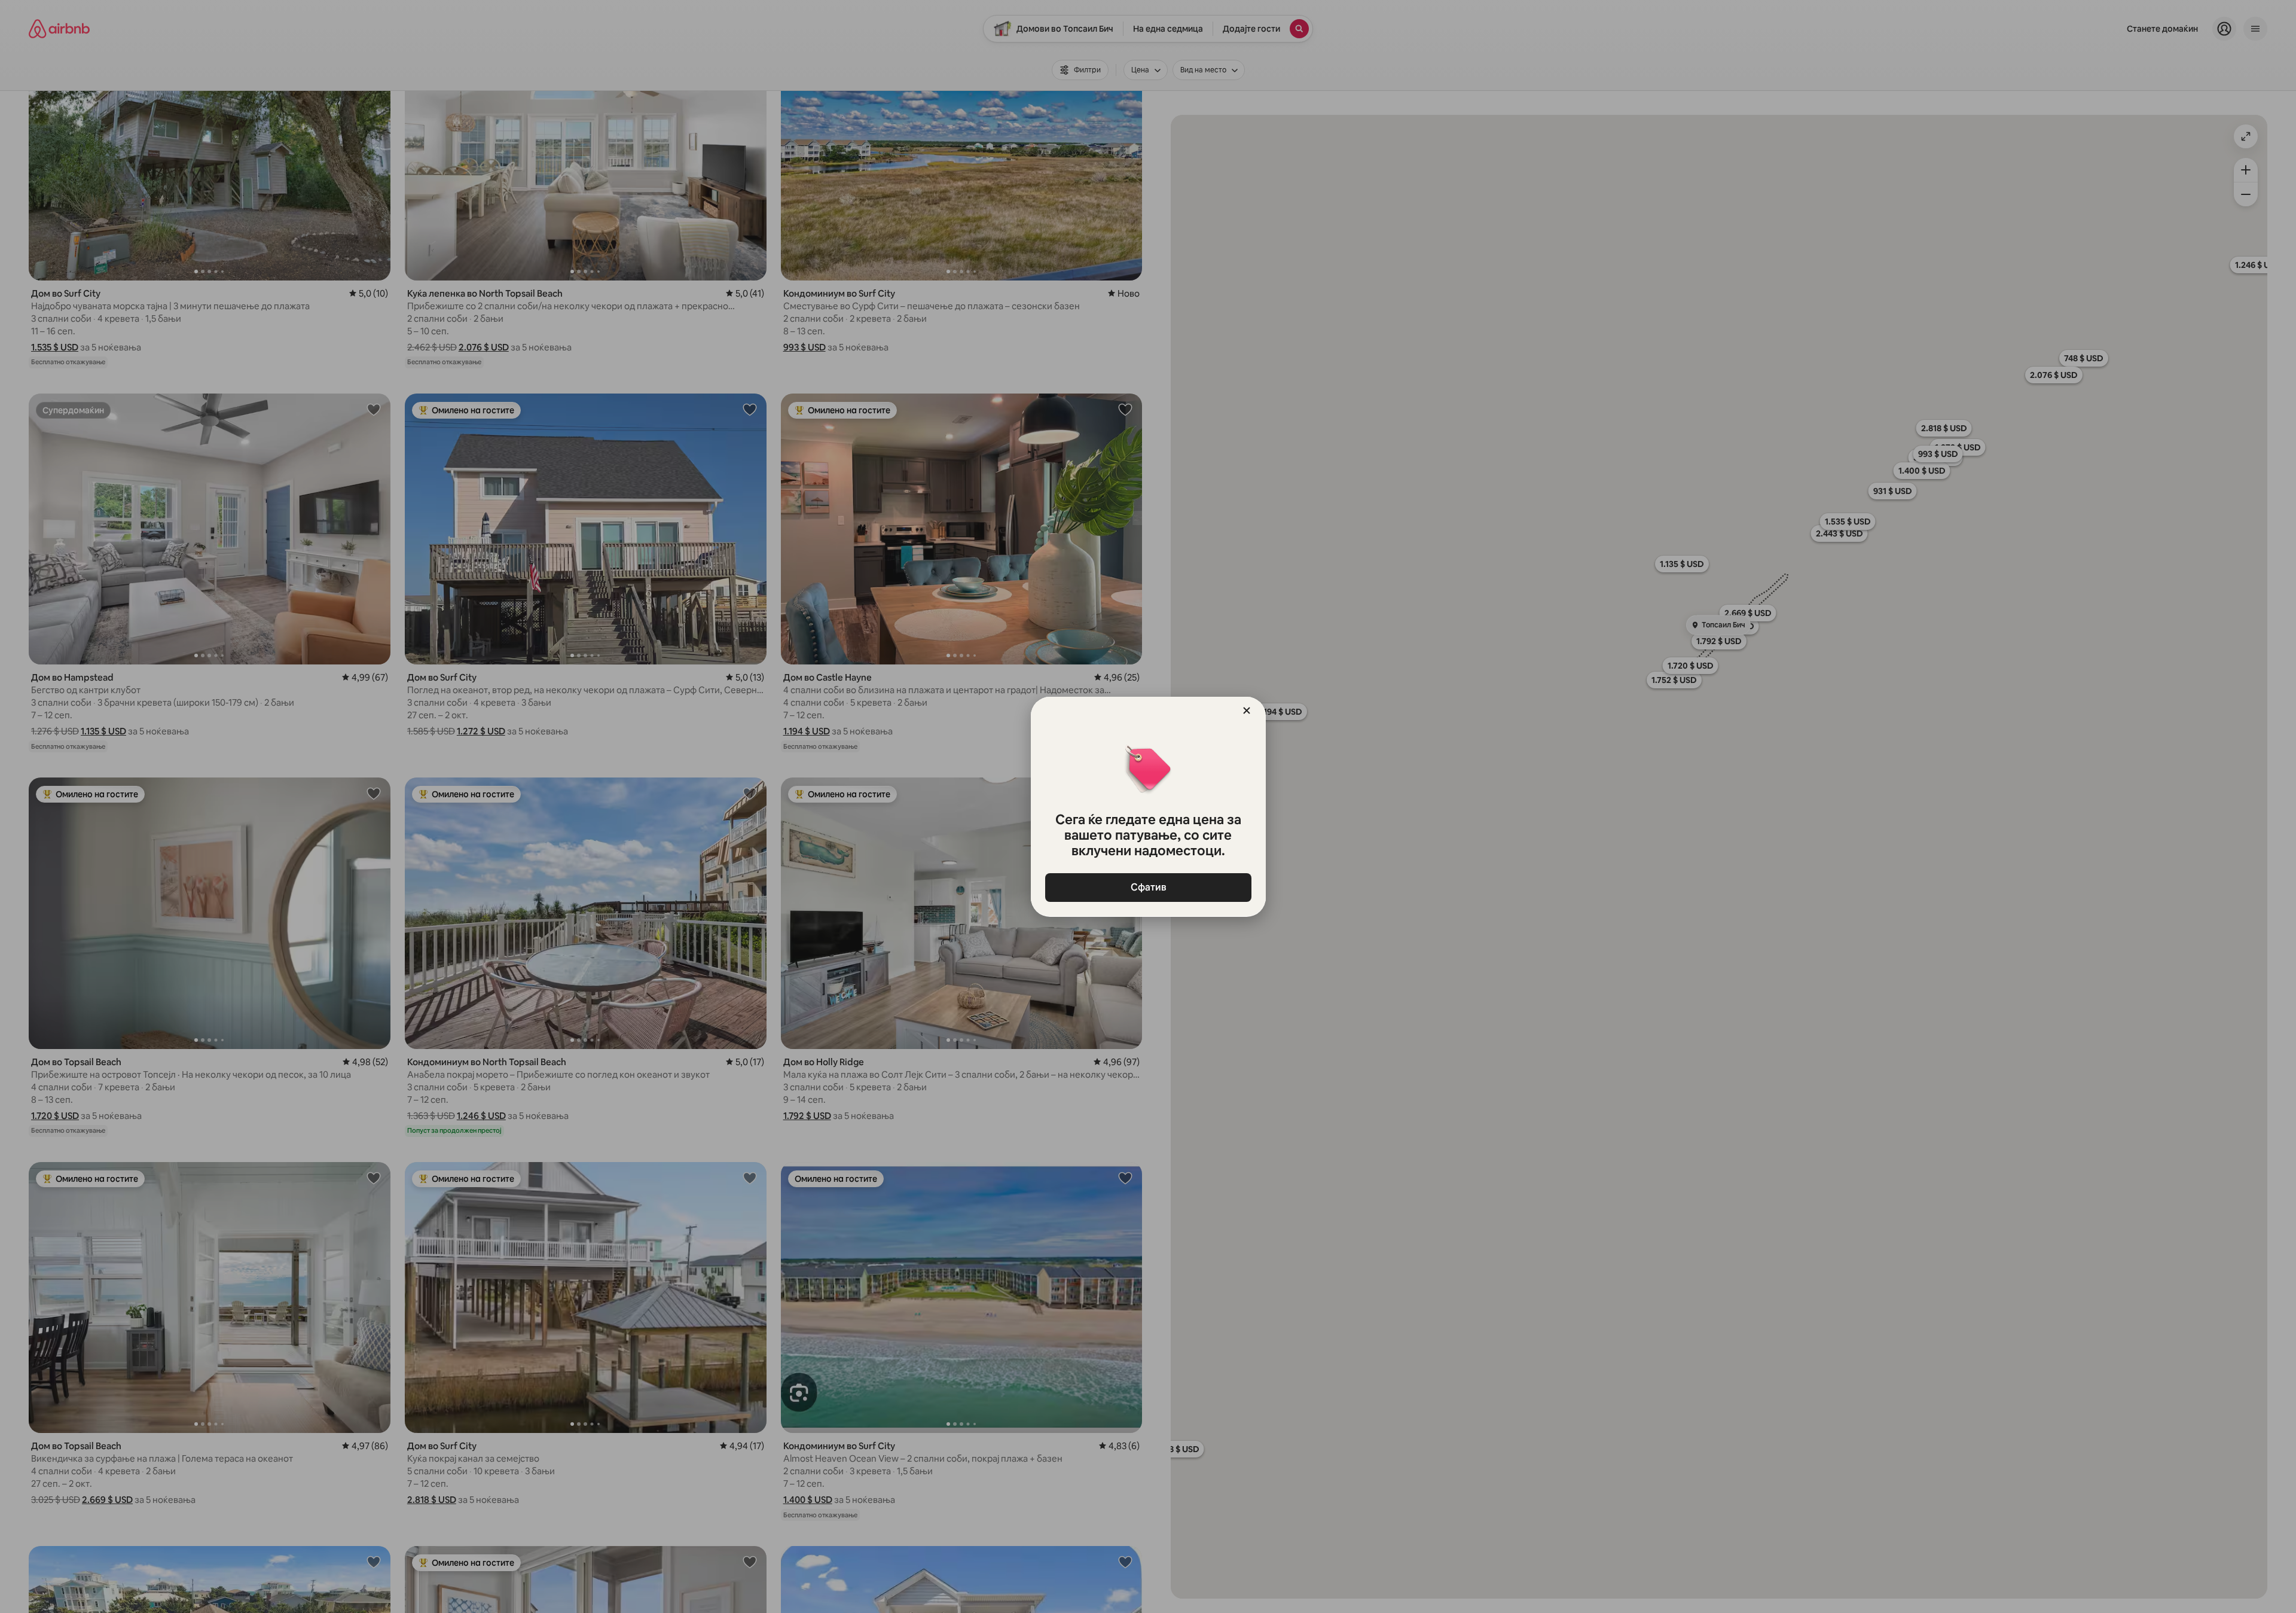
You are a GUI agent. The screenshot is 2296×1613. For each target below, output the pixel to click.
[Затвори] (1247, 711)
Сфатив (1148, 887)
